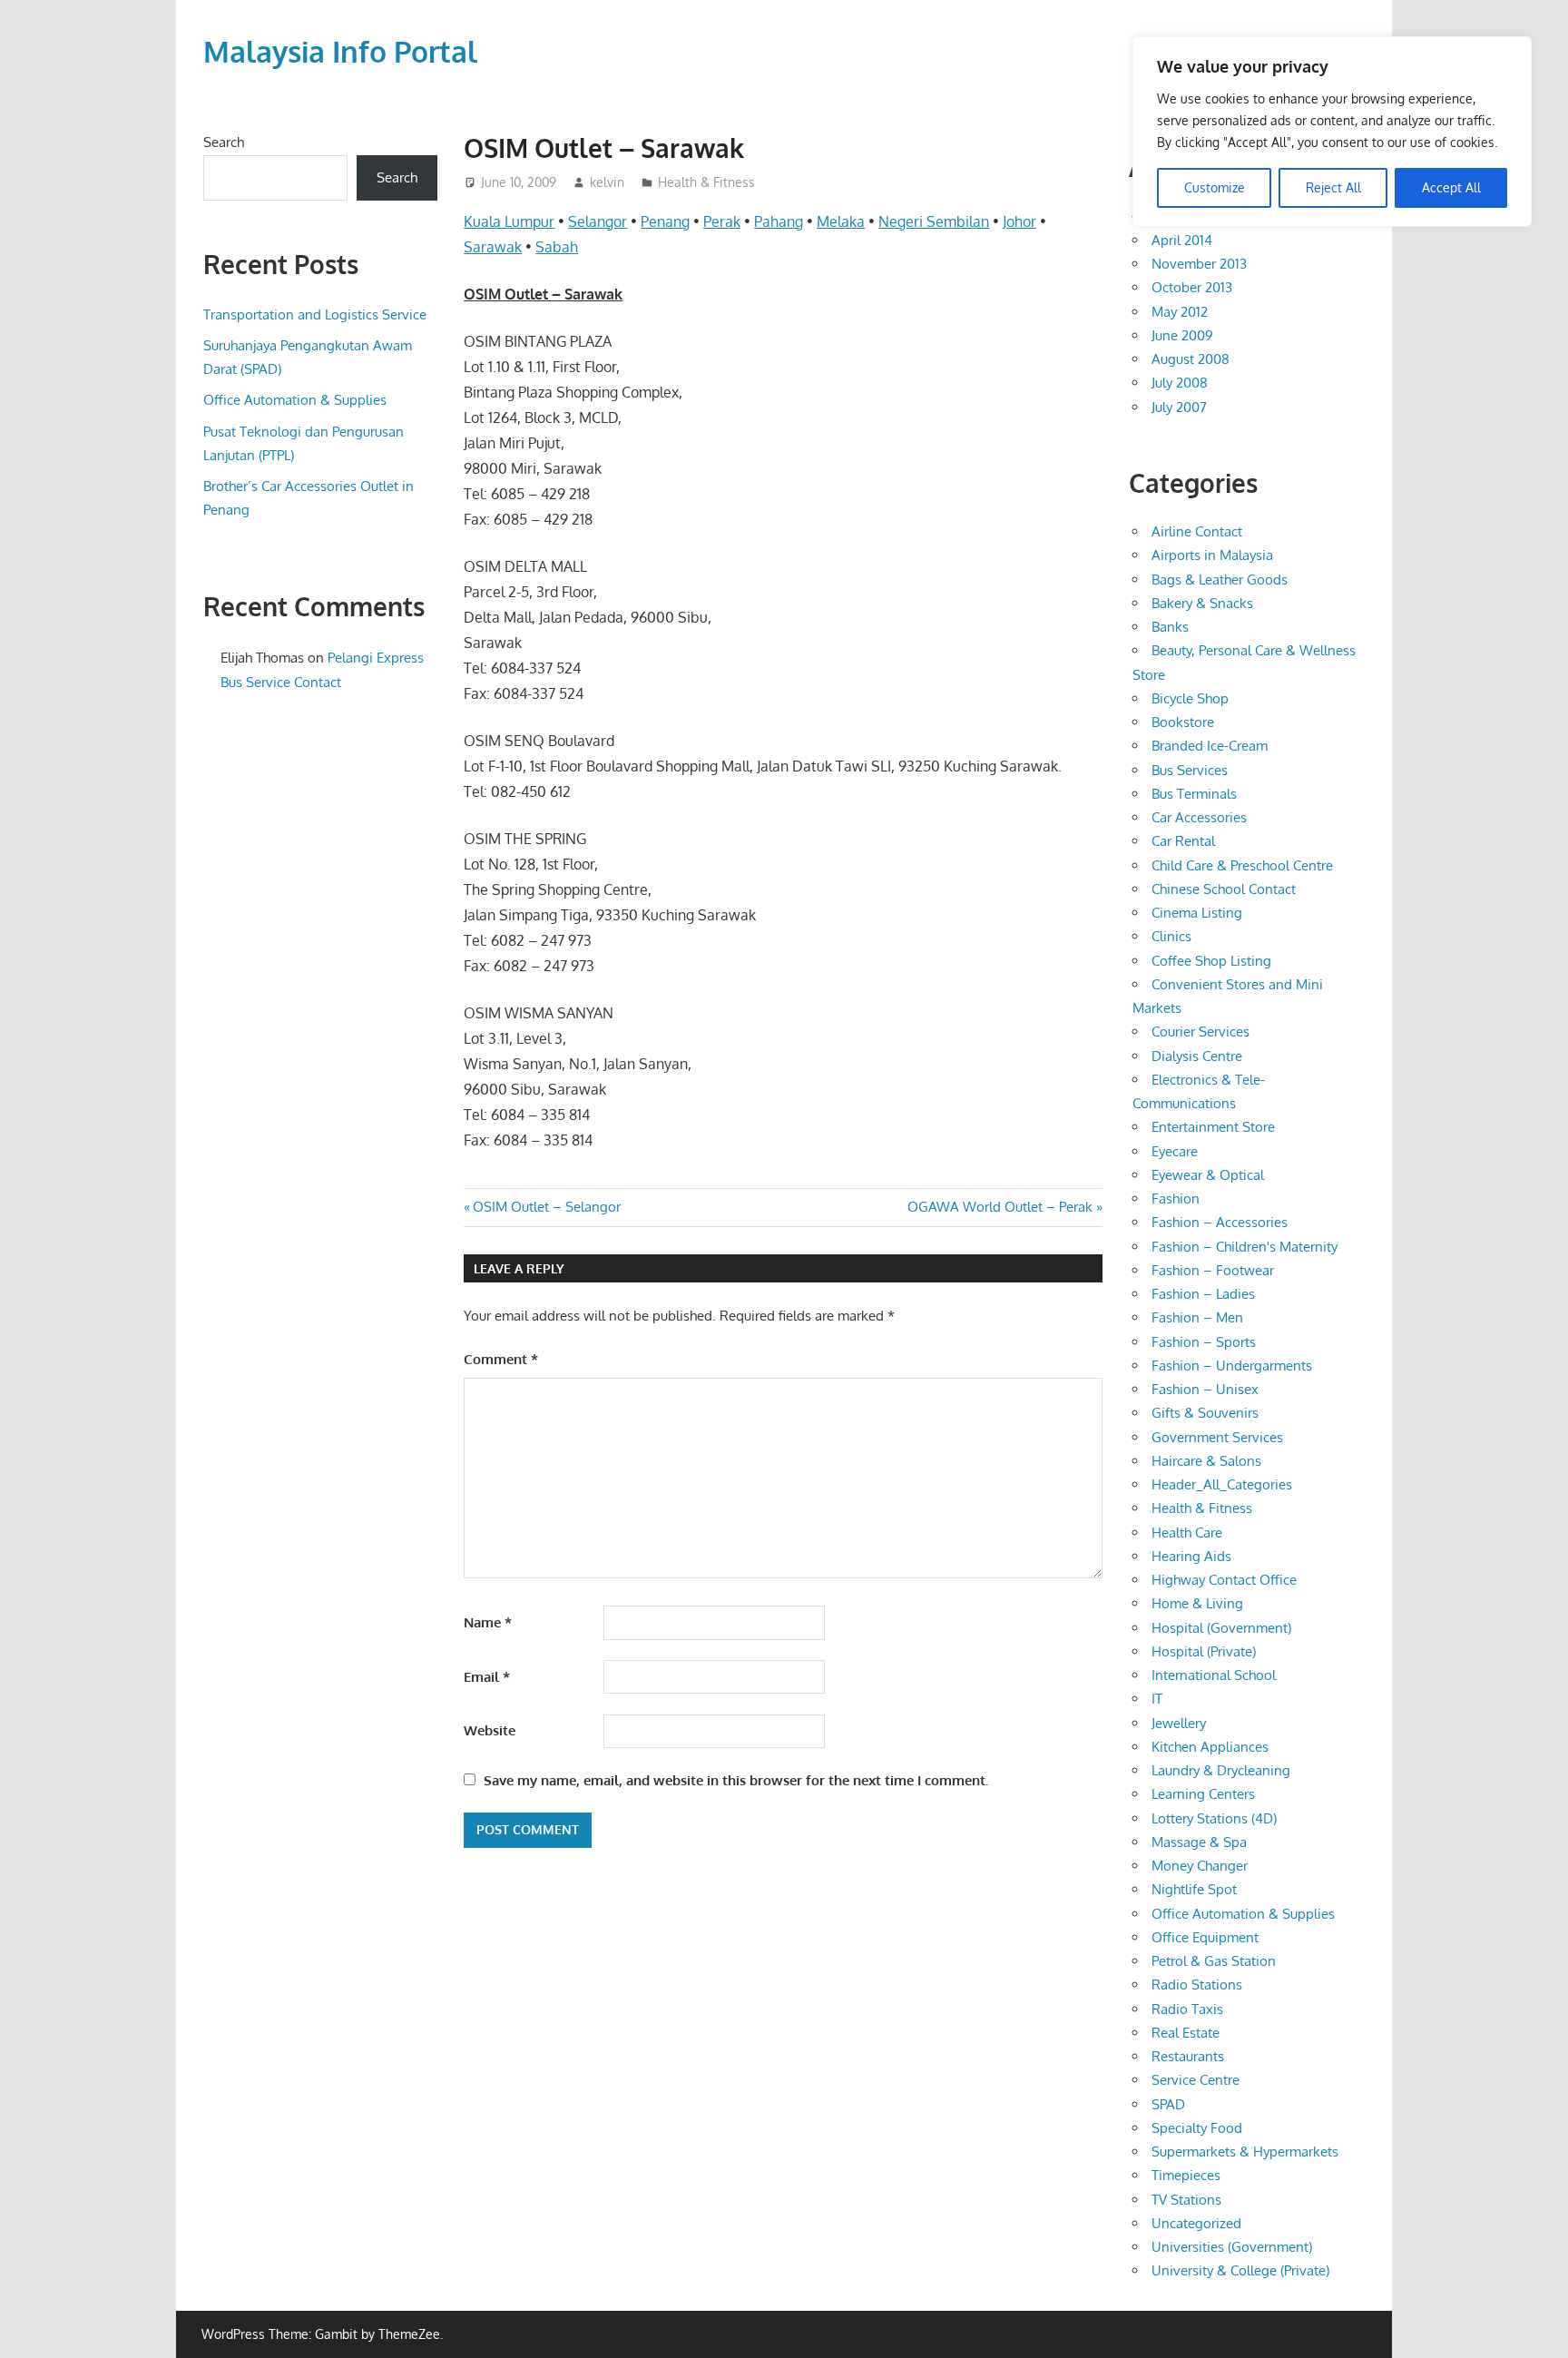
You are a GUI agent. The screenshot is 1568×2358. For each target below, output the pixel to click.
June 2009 (1182, 335)
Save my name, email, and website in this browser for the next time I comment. (736, 1780)
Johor (1019, 221)
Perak (722, 221)
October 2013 (1192, 287)
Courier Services (1200, 1032)
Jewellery (1179, 1723)
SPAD (1168, 2104)
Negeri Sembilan (934, 221)
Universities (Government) (1232, 2247)
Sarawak (493, 247)
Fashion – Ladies (1203, 1294)
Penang (665, 221)
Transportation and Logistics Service (315, 314)
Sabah (557, 247)
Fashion (1176, 1199)
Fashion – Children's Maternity (1245, 1247)
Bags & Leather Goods (1220, 580)
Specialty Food (1197, 2128)
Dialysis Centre (1197, 1056)
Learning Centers (1203, 1794)
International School (1214, 1675)
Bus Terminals (1194, 794)
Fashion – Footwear (1213, 1270)
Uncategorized (1196, 2223)
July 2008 (1180, 383)
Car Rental (1183, 841)
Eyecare (1175, 1151)
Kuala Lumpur (509, 221)
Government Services (1217, 1437)
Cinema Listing (1197, 913)
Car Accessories (1199, 817)
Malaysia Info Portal (340, 51)
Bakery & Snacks (1202, 603)
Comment (501, 1359)
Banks (1170, 627)
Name (488, 1622)
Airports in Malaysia (1212, 555)
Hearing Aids (1191, 1556)
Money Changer (1200, 1866)
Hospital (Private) (1204, 1651)
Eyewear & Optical (1208, 1175)
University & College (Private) (1240, 2270)
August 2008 (1191, 359)
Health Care (1187, 1533)
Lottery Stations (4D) (1214, 1818)
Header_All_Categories (1222, 1484)
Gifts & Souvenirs (1205, 1413)
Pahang (779, 221)
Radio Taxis (1187, 2009)
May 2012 (1180, 312)
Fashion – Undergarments (1232, 1366)
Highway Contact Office (1224, 1580)
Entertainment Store (1213, 1127)
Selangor (598, 221)
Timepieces (1186, 2175)
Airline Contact (1197, 531)
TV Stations (1186, 2200)
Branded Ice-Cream (1210, 746)
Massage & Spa (1199, 1842)
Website (490, 1730)
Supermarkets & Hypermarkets (1245, 2152)
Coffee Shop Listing (1211, 961)
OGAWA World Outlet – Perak (1000, 1207)
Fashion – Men (1197, 1317)
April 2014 (1182, 240)
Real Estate (1186, 2033)
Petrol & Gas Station (1214, 1961)
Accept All (1451, 187)
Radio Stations (1197, 1985)
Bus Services (1190, 770)
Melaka (841, 221)
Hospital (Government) (1221, 1628)
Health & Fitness (706, 182)
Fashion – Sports (1204, 1342)
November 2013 (1199, 264)
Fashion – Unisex (1205, 1389)
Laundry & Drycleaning (1221, 1770)
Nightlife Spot (1194, 1889)
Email (487, 1677)
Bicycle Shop (1190, 698)
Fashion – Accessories (1220, 1222)
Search (224, 142)
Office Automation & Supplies (295, 400)
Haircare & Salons (1206, 1461)
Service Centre (1196, 2080)
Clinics (1171, 936)
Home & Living (1197, 1603)
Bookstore (1183, 722)
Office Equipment (1205, 1937)
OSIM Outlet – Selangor (546, 1207)
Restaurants (1188, 2056)
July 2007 (1179, 407)
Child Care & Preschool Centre (1242, 865)
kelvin (607, 182)
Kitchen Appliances (1210, 1747)
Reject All (1333, 187)
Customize (1215, 187)
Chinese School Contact (1224, 889)
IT (1157, 1699)
